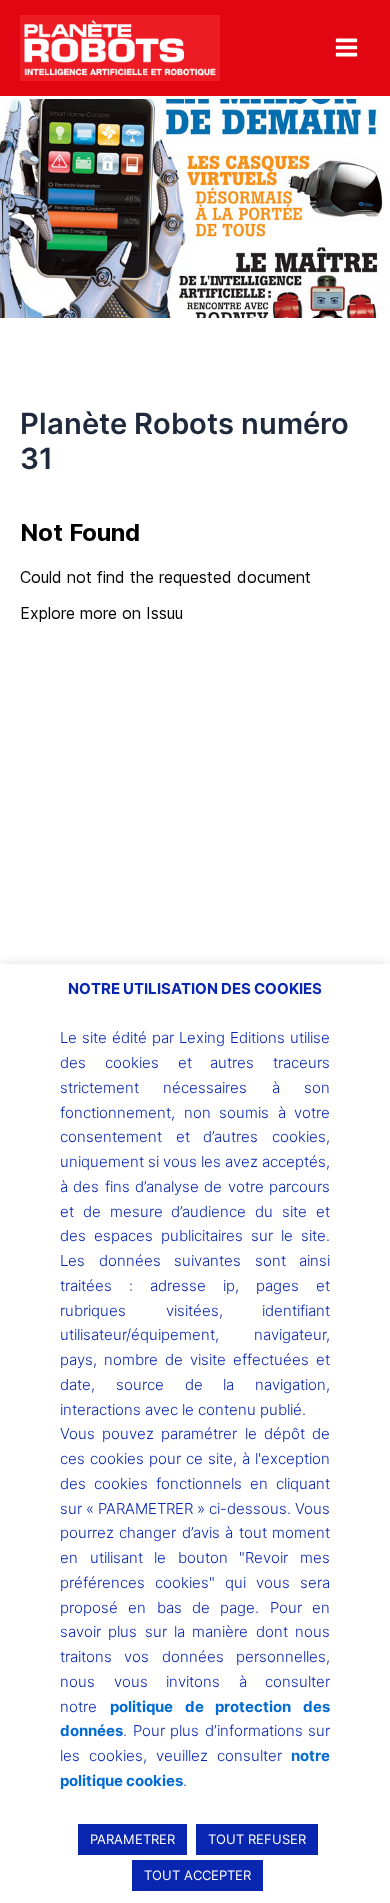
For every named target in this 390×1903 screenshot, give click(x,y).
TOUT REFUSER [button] (257, 1839)
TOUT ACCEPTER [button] (197, 1875)
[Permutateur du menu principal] (346, 47)
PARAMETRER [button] (132, 1839)
